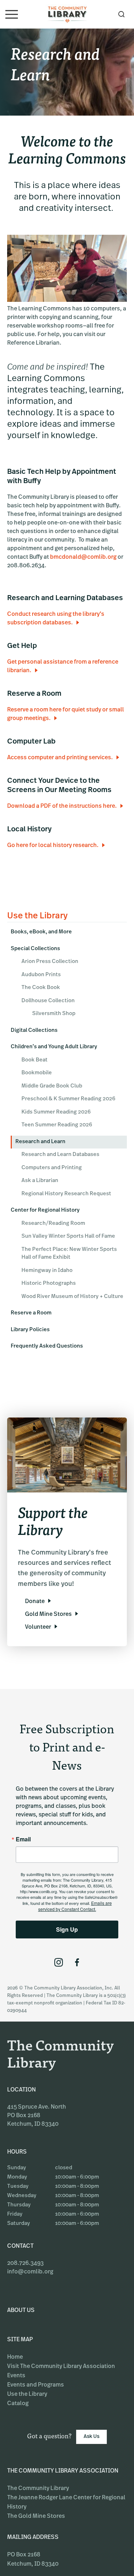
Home (15, 2357)
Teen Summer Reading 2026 (57, 1125)
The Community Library (38, 2489)
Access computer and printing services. (60, 758)
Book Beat (34, 1060)
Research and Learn (40, 1142)
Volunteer (38, 1627)
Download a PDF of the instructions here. (62, 806)
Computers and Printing (52, 1168)
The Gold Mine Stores (36, 2516)
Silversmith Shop (54, 1014)
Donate (35, 1602)
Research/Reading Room (53, 1224)
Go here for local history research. (53, 846)
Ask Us (91, 2437)
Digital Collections (34, 1031)
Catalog (18, 2404)
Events (16, 2376)
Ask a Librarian (40, 1181)
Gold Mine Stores (48, 1614)
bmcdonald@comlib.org (83, 557)
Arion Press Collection (50, 962)
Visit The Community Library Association (61, 2367)
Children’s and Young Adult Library (54, 1047)
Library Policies (30, 1330)
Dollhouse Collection (48, 1001)
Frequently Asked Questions (47, 1346)
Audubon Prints (41, 975)
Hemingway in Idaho (47, 1271)
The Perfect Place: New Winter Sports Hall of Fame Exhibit (69, 1254)
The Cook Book (41, 988)
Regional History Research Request (66, 1194)
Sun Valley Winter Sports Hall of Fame (68, 1236)
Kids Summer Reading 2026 (56, 1112)
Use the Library (27, 2394)
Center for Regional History (45, 1210)
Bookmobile (37, 1073)
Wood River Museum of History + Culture (72, 1297)
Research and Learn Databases (60, 1155)
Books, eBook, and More (41, 932)
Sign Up (67, 1929)
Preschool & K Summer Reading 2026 (68, 1099)
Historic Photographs (49, 1284)
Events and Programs (36, 2385)
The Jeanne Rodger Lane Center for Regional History (66, 2503)
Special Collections (35, 949)
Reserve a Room (31, 1313)
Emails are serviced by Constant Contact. (75, 1906)
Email (23, 1839)
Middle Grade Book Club (52, 1086)
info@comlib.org (30, 2272)
